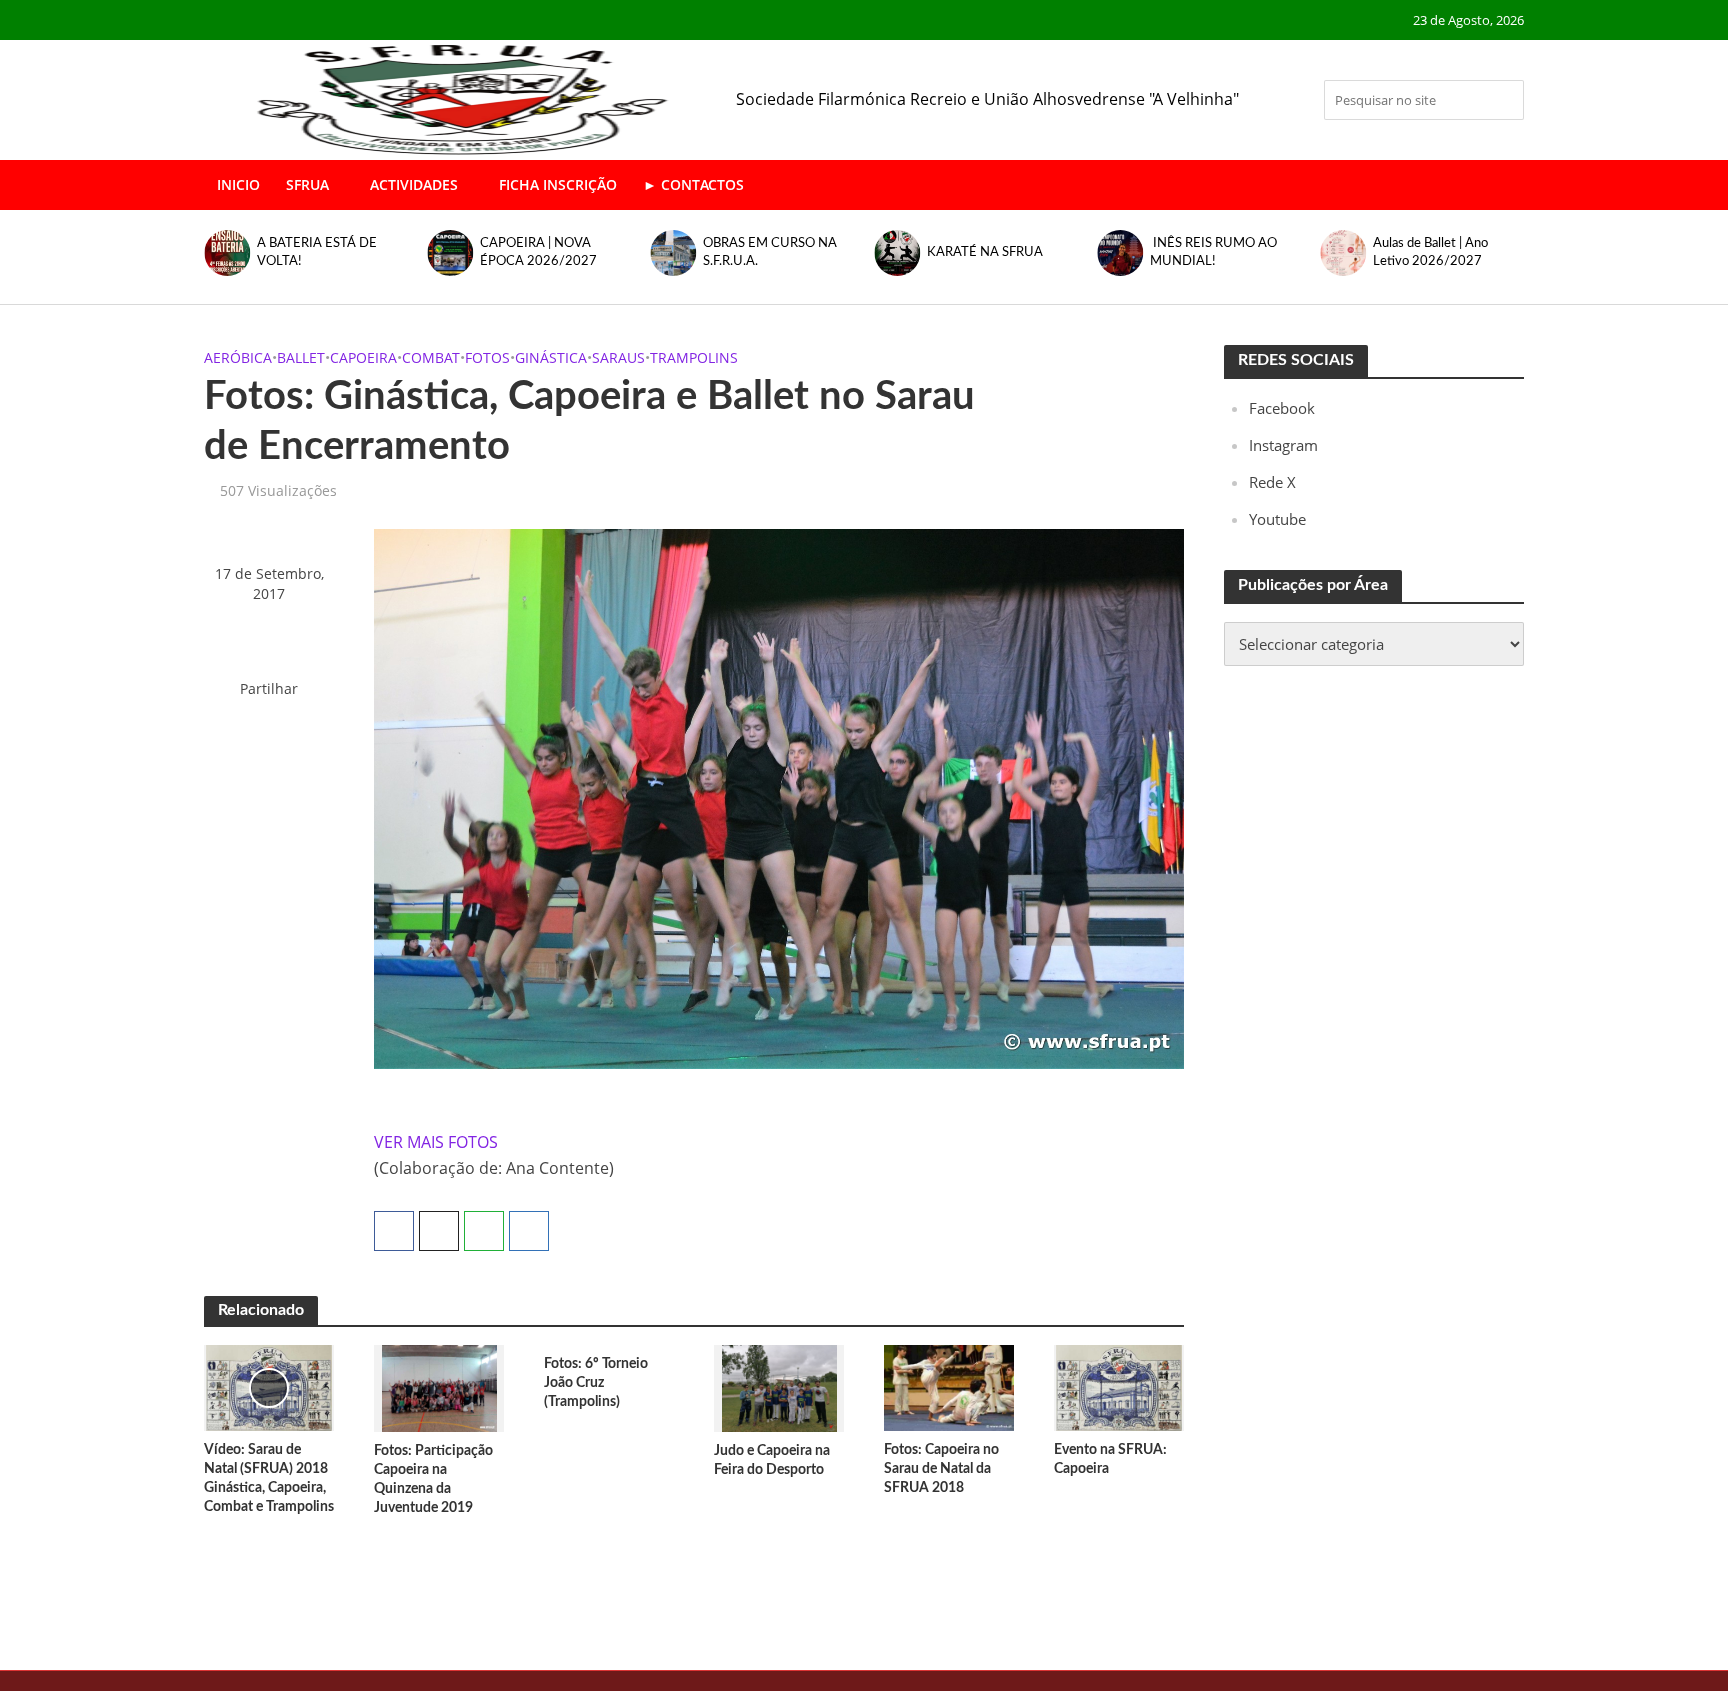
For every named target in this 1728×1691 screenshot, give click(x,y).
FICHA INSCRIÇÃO (558, 184)
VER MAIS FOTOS (436, 1142)
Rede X (1272, 482)
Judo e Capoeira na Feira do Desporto (772, 1460)
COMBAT (431, 357)
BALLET (301, 357)
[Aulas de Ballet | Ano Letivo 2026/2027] (1342, 253)
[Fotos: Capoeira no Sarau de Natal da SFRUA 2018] (949, 1387)
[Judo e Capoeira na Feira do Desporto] (779, 1387)
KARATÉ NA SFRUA (985, 252)
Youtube (1277, 519)
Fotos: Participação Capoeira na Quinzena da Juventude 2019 (433, 1479)
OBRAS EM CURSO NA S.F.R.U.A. (770, 252)
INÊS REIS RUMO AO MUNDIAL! (1213, 252)
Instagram (1283, 445)
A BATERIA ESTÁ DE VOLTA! (317, 252)
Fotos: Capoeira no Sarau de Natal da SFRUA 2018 (941, 1469)
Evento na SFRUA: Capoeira (1110, 1459)
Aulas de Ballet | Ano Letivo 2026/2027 (1430, 252)
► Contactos (693, 184)
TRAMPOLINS (694, 357)
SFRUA (307, 184)
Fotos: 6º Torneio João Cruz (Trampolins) (596, 1383)
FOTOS (487, 357)
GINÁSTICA (551, 357)
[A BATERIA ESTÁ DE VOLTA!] (225, 253)
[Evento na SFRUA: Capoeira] (1119, 1387)
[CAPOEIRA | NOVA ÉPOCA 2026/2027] (448, 253)
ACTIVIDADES (414, 184)
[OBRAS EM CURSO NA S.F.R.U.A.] (672, 253)
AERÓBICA (238, 357)
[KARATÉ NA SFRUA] (895, 253)
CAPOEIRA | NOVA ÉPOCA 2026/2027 (538, 252)
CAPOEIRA (363, 357)
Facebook (1282, 408)
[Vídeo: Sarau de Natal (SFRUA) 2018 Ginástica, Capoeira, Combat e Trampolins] (269, 1387)
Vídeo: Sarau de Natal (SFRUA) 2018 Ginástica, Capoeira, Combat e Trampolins (269, 1478)
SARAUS (618, 357)
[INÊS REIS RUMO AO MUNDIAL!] (1118, 253)
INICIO (238, 184)
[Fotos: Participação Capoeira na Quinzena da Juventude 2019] (439, 1387)
